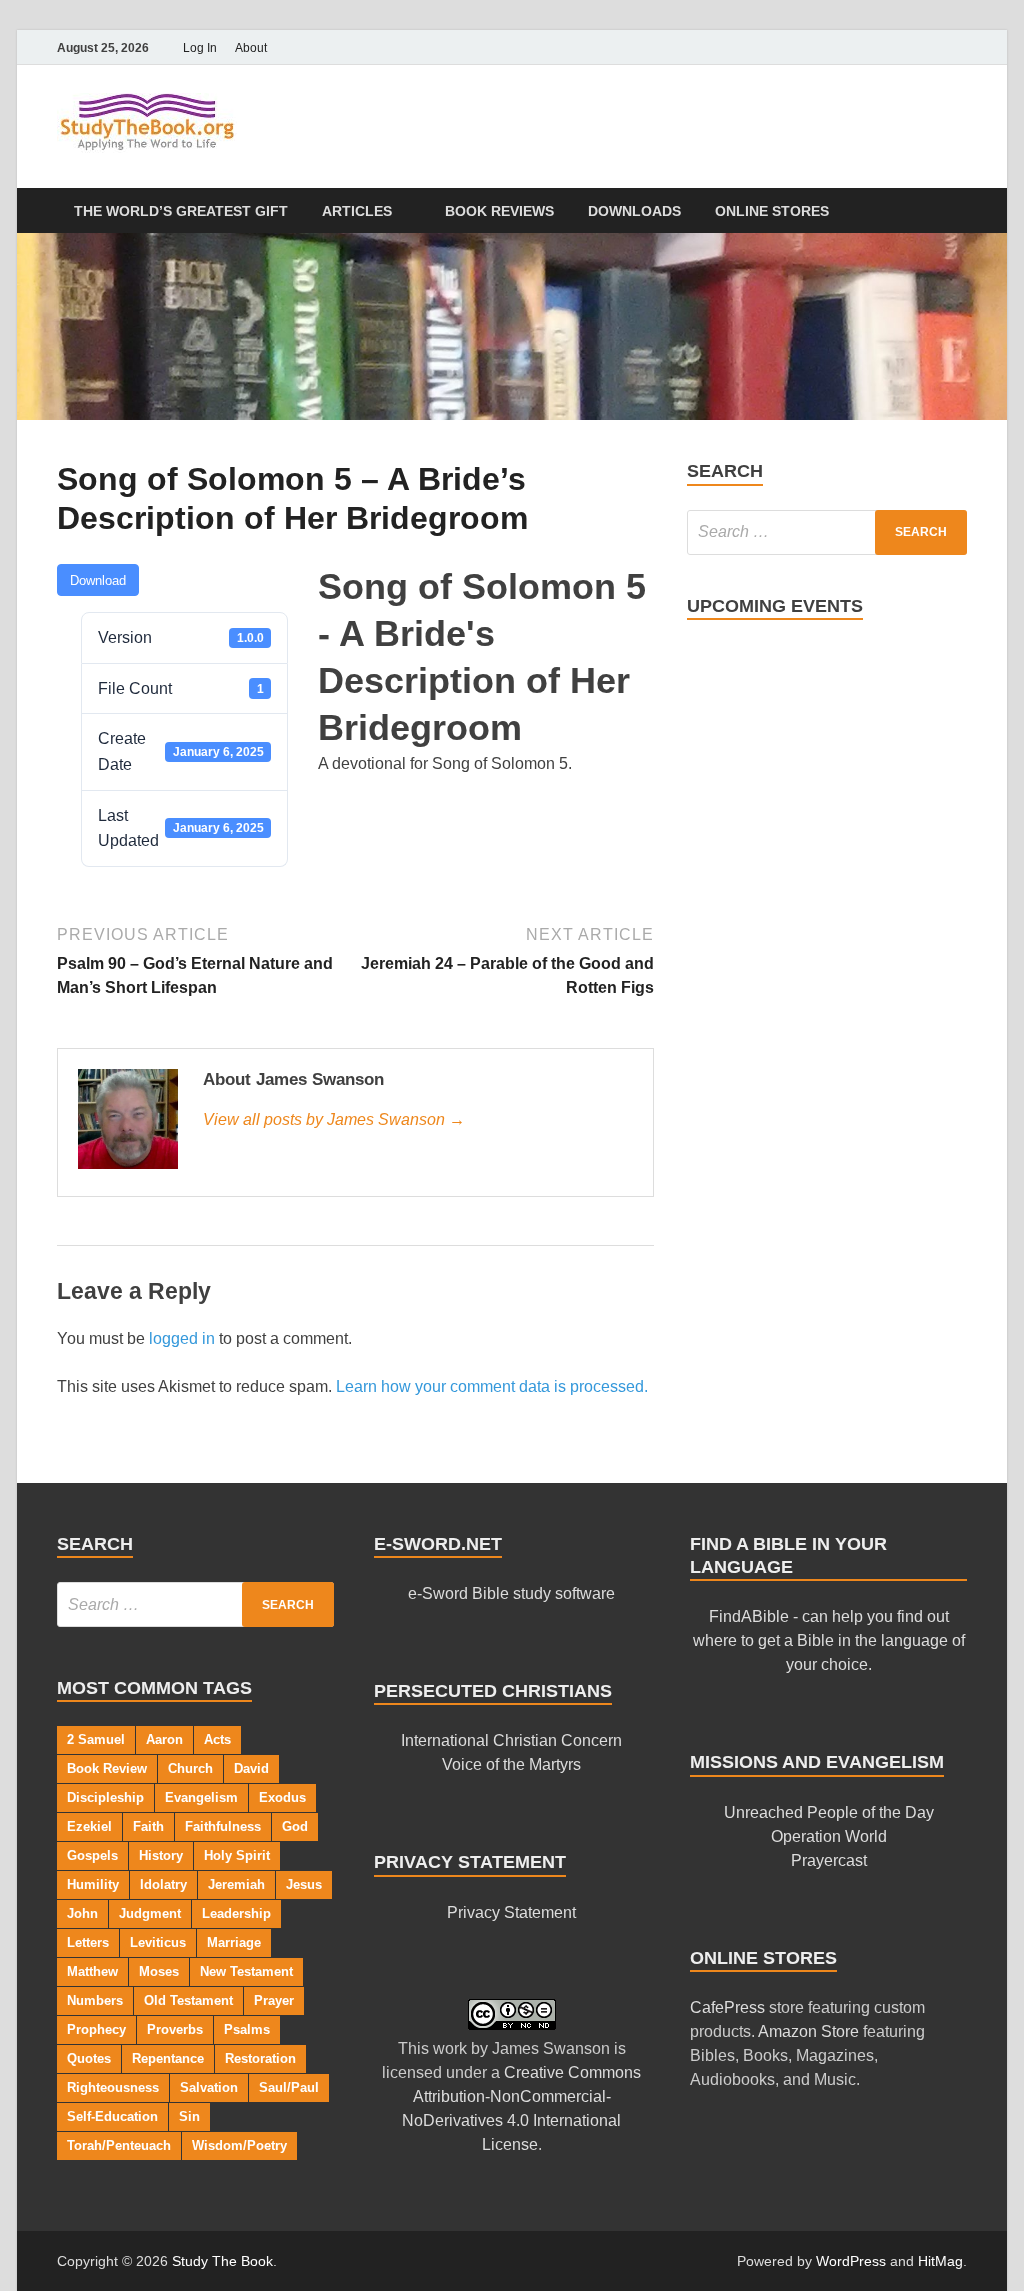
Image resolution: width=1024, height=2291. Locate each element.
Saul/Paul (289, 2087)
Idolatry (163, 1884)
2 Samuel (96, 1739)
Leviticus (158, 1942)
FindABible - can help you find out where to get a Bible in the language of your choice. (829, 1640)
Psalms (247, 2029)
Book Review (107, 1768)
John (82, 1913)
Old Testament (188, 2000)
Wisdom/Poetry (239, 2145)
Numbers (95, 2000)
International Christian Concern (511, 1740)
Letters (88, 1942)
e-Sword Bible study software (511, 1593)
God (295, 1826)
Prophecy (96, 2029)
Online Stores (772, 211)
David (251, 1768)
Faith (148, 1826)
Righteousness (113, 2087)
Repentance (168, 2058)
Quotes (89, 2058)
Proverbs (175, 2029)
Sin (189, 2116)
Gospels (92, 1855)
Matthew (92, 1971)
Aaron (164, 1739)
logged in (182, 1338)
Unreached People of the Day (829, 1812)
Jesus (304, 1884)
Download (98, 580)
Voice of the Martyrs (511, 1764)
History (161, 1855)
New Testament (246, 1971)
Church (190, 1768)
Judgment (150, 1913)
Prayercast (829, 1860)
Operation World (829, 1836)
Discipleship (105, 1797)
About (251, 48)
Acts (217, 1739)
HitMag (940, 2261)
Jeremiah (236, 1884)
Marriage (234, 1942)
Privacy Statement (511, 1912)
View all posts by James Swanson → (334, 1119)
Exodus (282, 1797)
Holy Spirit (237, 1855)
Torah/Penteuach (119, 2145)
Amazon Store (808, 2031)
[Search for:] (827, 532)
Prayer (274, 2000)
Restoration (260, 2058)
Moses (159, 1971)
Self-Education (112, 2116)
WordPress (851, 2261)
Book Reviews (499, 211)
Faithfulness (223, 1826)
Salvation (209, 2087)
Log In (200, 48)
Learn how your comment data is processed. (492, 1386)
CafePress (727, 2007)
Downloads (634, 211)
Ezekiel (89, 1826)
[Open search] (957, 211)
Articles (357, 211)
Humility (93, 1884)
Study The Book (222, 2261)
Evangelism (201, 1797)
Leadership (236, 1913)
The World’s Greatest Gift (181, 211)
